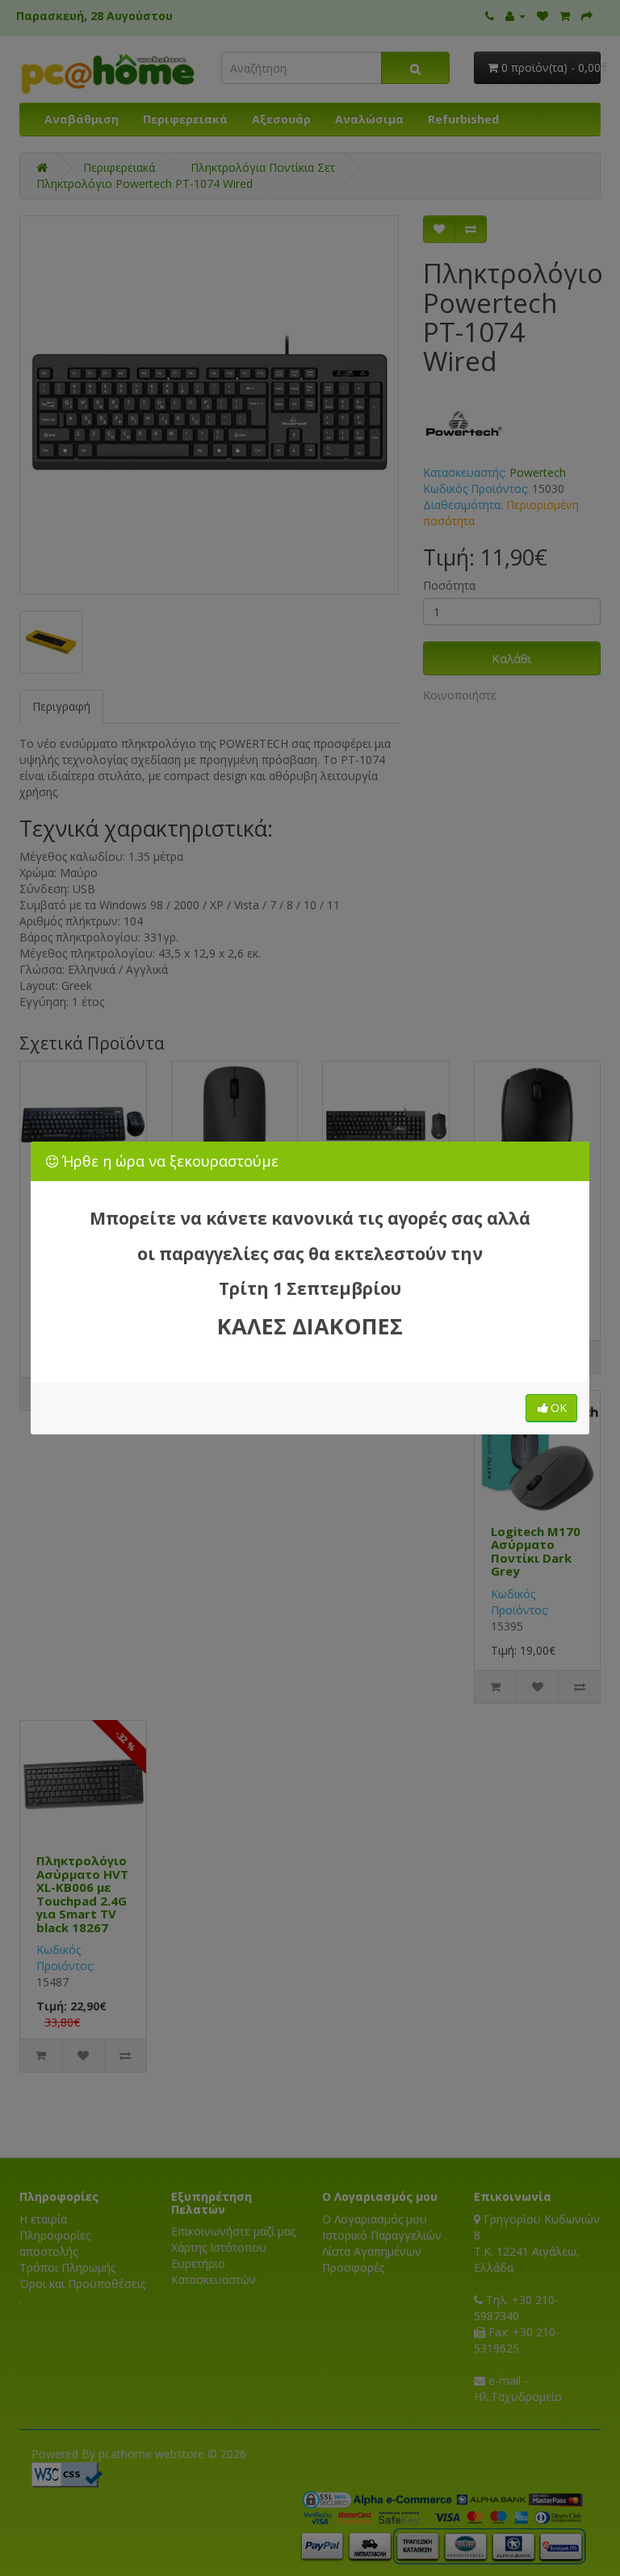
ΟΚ (559, 1407)
